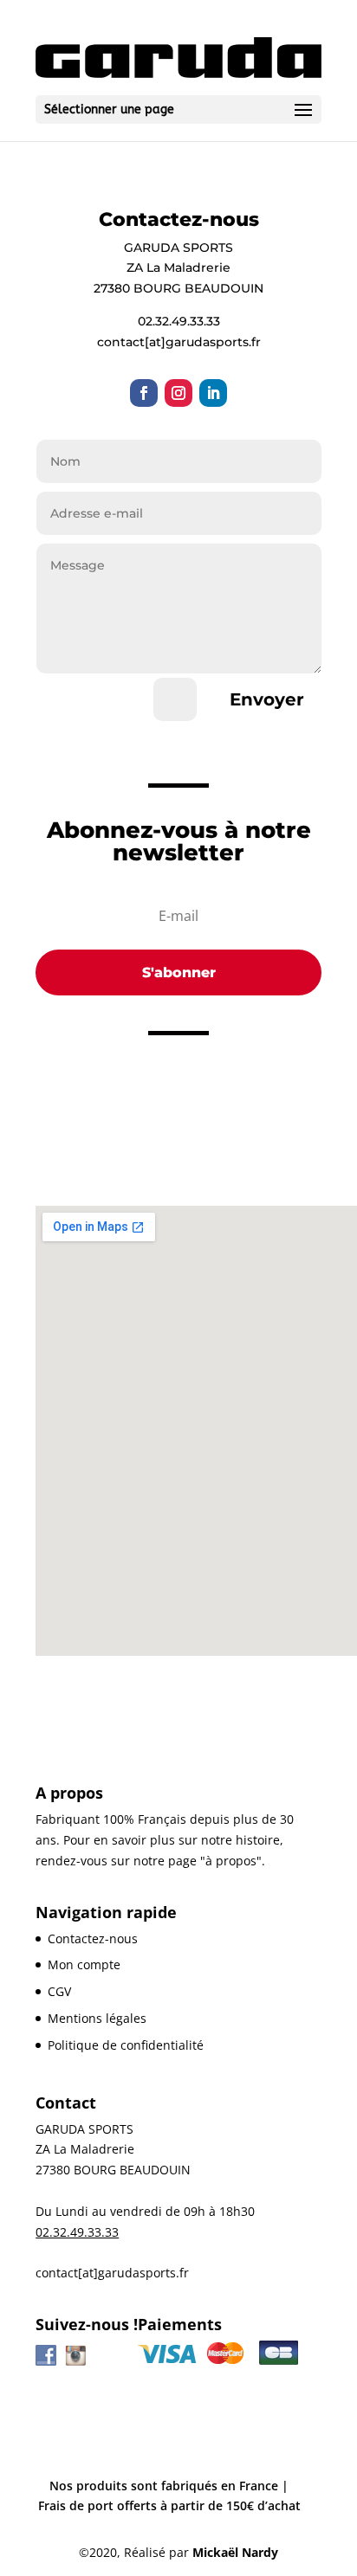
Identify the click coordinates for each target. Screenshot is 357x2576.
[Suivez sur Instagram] (178, 393)
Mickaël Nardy (235, 2552)
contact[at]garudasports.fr (112, 2273)
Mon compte (84, 1964)
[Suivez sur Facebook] (144, 393)
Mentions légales (97, 2018)
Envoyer (267, 699)
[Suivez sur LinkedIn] (213, 393)
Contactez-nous (93, 1938)
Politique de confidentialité (126, 2045)
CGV (59, 1991)
